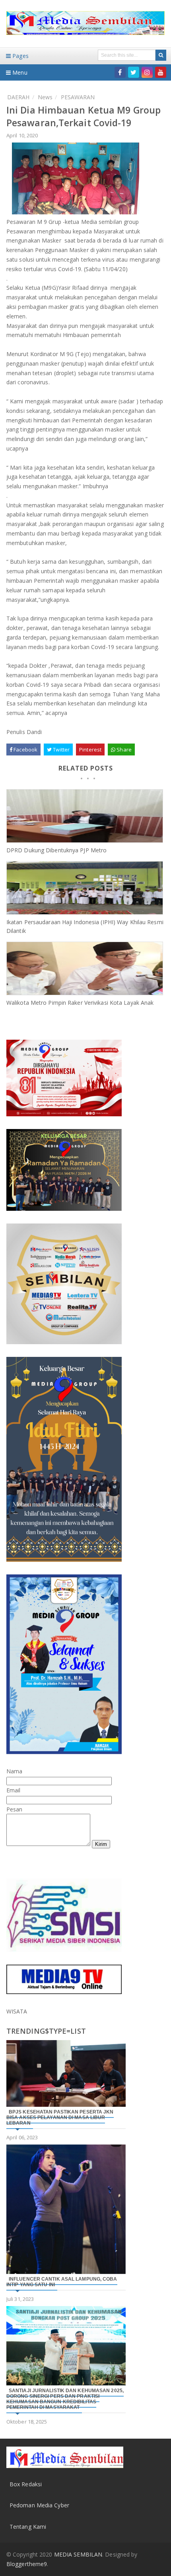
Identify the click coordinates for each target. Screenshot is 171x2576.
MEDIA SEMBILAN (78, 2554)
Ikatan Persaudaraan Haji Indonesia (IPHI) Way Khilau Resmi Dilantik (85, 926)
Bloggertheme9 (27, 2564)
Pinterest (90, 749)
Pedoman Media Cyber (39, 2505)
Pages (20, 56)
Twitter (61, 749)
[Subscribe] (161, 72)
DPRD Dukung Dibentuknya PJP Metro (56, 850)
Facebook (25, 749)
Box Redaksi (26, 2484)
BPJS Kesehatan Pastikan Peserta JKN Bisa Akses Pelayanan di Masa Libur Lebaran (60, 2117)
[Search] (161, 55)
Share (123, 749)
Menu (19, 72)
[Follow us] (134, 72)
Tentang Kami (28, 2527)
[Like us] (120, 72)
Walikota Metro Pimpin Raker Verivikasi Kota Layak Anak (80, 1003)
